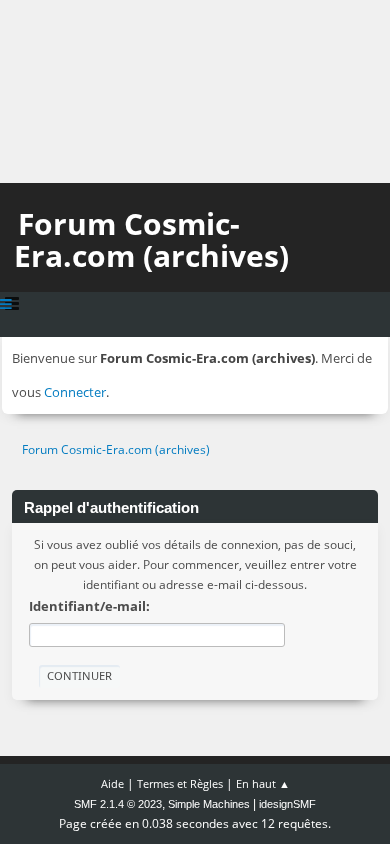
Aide (112, 783)
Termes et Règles (180, 783)
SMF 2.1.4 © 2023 (118, 804)
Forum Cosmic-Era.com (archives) (151, 239)
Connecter (75, 392)
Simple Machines (209, 804)
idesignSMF (287, 804)
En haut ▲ (263, 783)
